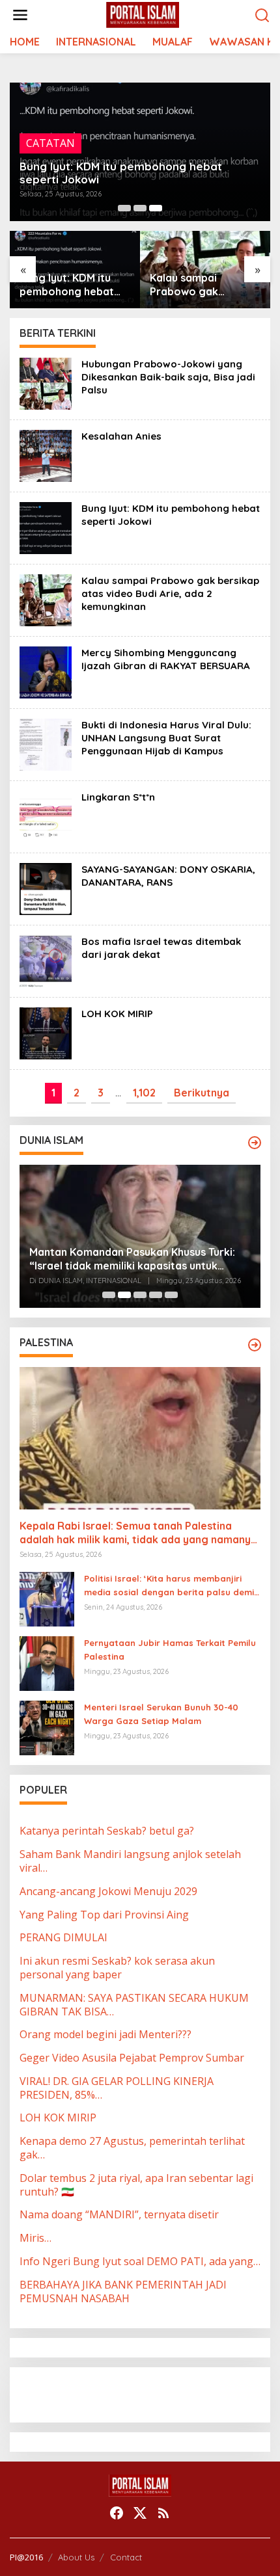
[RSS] (163, 2513)
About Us (76, 2557)
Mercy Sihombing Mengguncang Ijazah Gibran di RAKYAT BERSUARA (166, 659)
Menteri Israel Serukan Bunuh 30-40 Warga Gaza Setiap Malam (161, 1714)
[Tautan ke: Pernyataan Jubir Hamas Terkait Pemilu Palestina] (47, 1663)
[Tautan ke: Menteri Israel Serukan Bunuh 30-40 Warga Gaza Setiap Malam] (47, 1727)
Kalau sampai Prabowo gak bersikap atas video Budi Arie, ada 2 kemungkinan (200, 285)
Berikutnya (202, 1093)
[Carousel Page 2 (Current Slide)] (124, 1295)
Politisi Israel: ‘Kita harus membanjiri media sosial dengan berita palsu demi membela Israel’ (169, 1586)
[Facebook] (117, 2513)
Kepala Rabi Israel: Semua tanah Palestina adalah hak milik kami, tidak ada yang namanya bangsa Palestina (138, 1533)
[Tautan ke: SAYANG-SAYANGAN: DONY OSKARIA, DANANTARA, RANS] (46, 888)
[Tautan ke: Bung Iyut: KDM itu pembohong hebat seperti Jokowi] (46, 527)
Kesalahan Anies (121, 436)
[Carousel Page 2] (140, 208)
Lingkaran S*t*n (118, 797)
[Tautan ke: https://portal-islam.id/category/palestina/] (255, 1345)
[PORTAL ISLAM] (143, 14)
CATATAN (50, 143)
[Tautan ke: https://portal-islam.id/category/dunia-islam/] (255, 1143)
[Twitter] (140, 2513)
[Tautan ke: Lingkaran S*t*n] (46, 816)
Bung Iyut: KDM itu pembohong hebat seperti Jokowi (121, 173)
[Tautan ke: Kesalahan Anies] (46, 455)
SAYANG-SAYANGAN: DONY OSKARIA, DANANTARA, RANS (168, 876)
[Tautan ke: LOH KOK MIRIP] (46, 1032)
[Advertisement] (124, 2393)
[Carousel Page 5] (171, 1295)
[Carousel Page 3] (140, 1295)
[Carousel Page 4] (156, 1295)
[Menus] (20, 15)
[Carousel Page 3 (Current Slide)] (156, 208)
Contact (126, 2557)
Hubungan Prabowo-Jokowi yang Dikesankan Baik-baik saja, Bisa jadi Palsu (168, 377)
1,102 (144, 1093)
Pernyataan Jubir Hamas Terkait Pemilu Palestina (170, 1650)
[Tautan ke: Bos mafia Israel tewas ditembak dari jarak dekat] (46, 960)
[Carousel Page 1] (124, 208)
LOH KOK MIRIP (117, 1014)
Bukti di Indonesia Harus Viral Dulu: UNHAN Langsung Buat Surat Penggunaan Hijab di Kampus (166, 738)
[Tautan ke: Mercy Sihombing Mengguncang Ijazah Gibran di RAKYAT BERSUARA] (46, 671)
